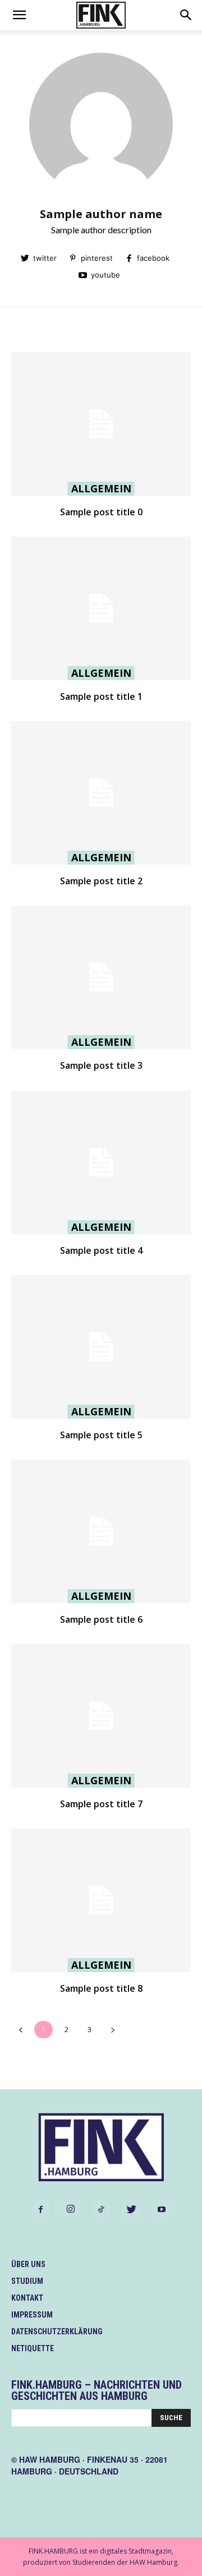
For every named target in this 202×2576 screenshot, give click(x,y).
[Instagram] (71, 2209)
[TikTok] (101, 2210)
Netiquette (33, 2348)
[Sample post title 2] (101, 793)
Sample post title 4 (101, 1250)
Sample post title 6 (101, 1619)
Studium (27, 2281)
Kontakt (27, 2298)
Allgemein (101, 488)
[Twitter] (131, 2210)
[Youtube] (162, 2210)
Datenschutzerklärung (57, 2332)
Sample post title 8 (101, 1988)
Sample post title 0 (101, 512)
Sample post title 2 (101, 881)
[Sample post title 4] (101, 1162)
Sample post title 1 (101, 696)
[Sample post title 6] (101, 1531)
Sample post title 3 (101, 1065)
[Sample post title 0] (101, 424)
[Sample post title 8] (101, 1900)
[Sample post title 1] (101, 608)
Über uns (28, 2264)
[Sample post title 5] (101, 1347)
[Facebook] (40, 2210)
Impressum (32, 2315)
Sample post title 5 (101, 1435)
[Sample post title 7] (101, 1716)
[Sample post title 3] (101, 977)
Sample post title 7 (101, 1804)
